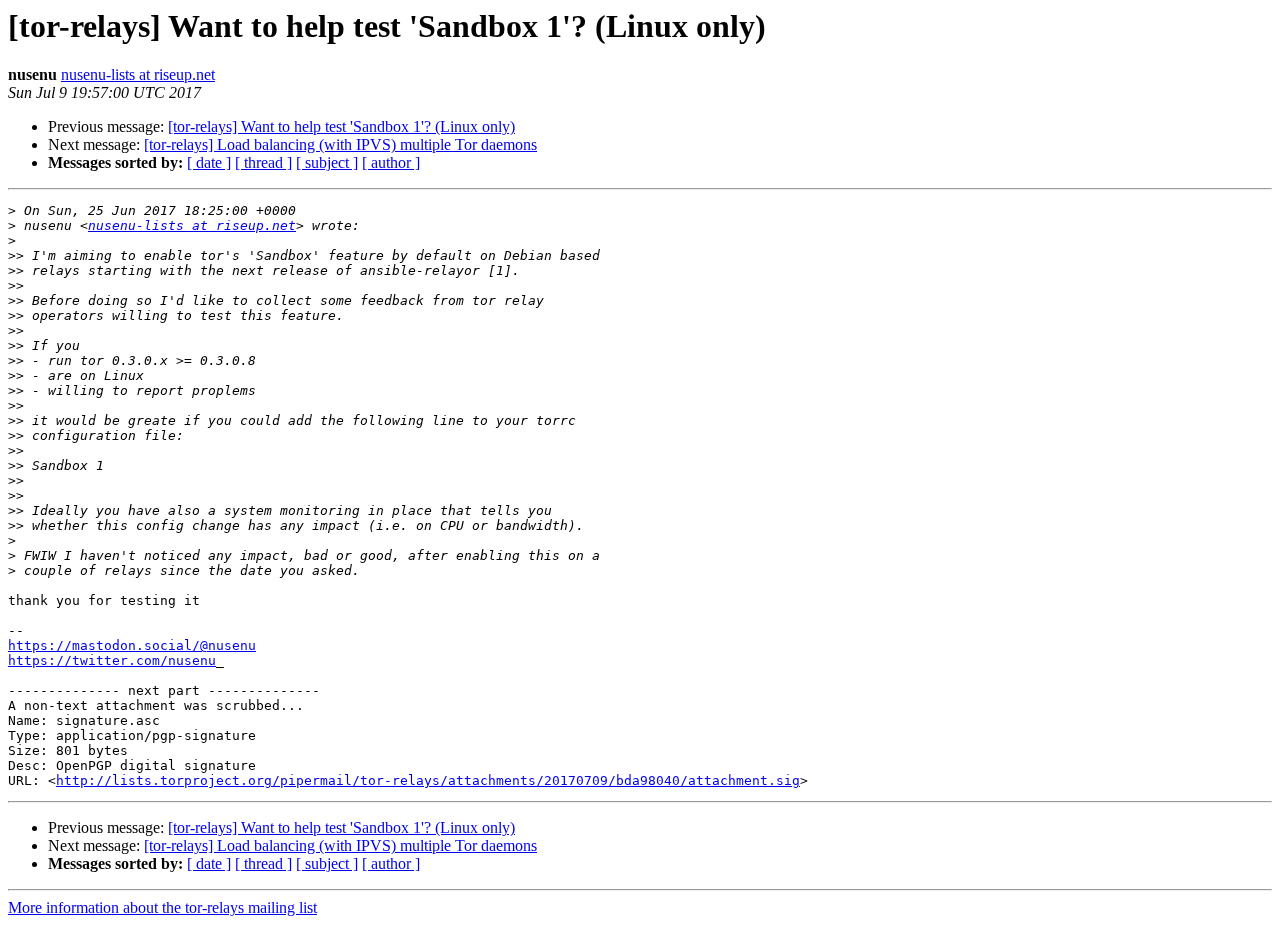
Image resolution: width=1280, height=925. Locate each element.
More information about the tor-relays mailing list (162, 907)
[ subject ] (327, 162)
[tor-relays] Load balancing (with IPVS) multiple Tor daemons (340, 144)
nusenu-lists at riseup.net (138, 74)
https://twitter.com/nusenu (112, 660)
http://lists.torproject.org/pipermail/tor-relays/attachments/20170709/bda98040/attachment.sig (428, 780)
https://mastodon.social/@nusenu (132, 645)
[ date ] (209, 162)
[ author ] (391, 162)
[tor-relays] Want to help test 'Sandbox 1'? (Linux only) (341, 126)
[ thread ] (263, 162)
